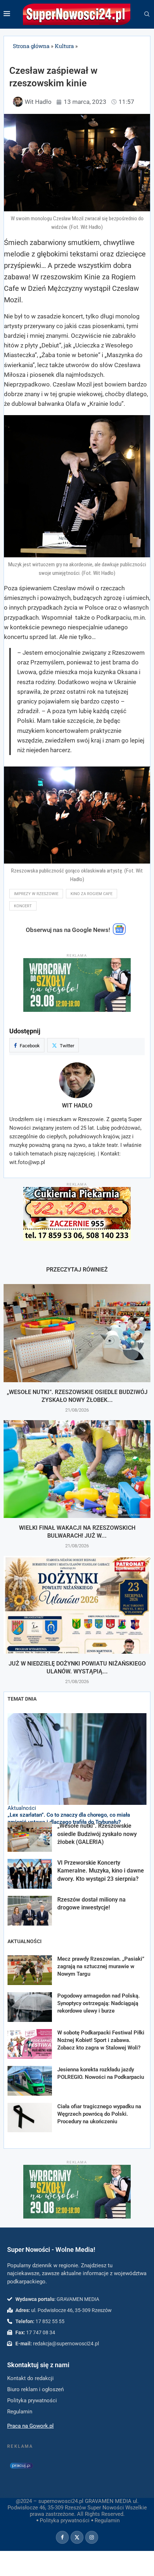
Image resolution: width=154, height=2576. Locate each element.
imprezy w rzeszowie (36, 894)
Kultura (64, 46)
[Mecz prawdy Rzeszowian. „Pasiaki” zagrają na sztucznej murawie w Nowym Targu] (30, 1970)
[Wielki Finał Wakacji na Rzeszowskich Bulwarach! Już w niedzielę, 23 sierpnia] (77, 1469)
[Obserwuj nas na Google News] (119, 933)
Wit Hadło (77, 1106)
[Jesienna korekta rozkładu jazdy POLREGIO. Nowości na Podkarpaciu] (30, 2081)
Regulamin (107, 2520)
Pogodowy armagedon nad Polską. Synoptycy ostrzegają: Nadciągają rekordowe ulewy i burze (98, 2003)
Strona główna (31, 46)
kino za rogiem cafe (92, 894)
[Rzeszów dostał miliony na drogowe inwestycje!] (30, 1911)
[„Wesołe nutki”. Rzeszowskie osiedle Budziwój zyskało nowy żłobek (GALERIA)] (77, 1333)
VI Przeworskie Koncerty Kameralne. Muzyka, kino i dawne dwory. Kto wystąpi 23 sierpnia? (101, 1871)
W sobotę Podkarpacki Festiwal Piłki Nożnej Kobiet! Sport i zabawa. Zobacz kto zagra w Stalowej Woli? (101, 2040)
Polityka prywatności (65, 2520)
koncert (23, 906)
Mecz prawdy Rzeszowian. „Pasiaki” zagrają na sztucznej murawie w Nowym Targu (101, 1966)
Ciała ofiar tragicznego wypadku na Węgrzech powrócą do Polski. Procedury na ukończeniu (99, 2114)
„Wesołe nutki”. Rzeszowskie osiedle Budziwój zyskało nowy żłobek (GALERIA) (97, 1834)
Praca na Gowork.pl (30, 2426)
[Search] (147, 14)
